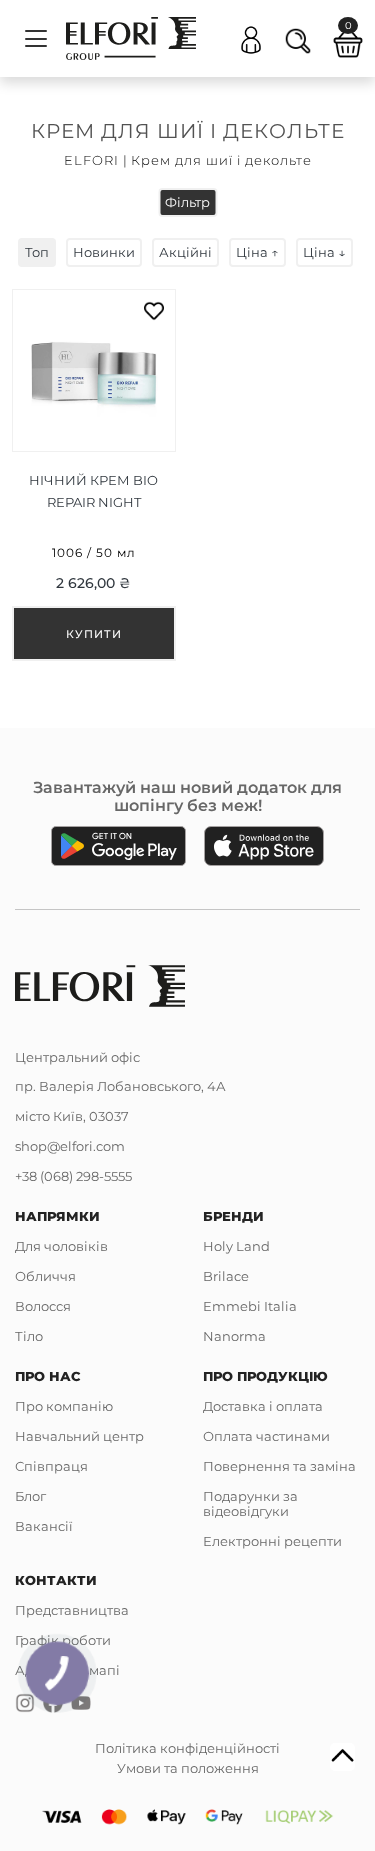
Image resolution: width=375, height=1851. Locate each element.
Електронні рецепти (272, 1541)
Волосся (43, 1306)
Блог (30, 1496)
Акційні (185, 252)
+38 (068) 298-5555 (73, 1176)
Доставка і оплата (263, 1406)
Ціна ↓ (324, 252)
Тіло (29, 1336)
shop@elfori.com (70, 1146)
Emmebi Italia (250, 1306)
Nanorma (234, 1336)
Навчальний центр (79, 1436)
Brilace (226, 1276)
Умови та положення (188, 1768)
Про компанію (64, 1406)
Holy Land (236, 1246)
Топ (37, 252)
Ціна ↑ (257, 252)
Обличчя (45, 1276)
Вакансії (44, 1526)
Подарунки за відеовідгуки (250, 1503)
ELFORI (91, 160)
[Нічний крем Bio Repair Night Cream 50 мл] (94, 475)
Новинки (104, 252)
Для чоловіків (61, 1246)
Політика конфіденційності (187, 1748)
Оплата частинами (266, 1436)
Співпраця (51, 1466)
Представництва (72, 1610)
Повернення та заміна (279, 1466)
